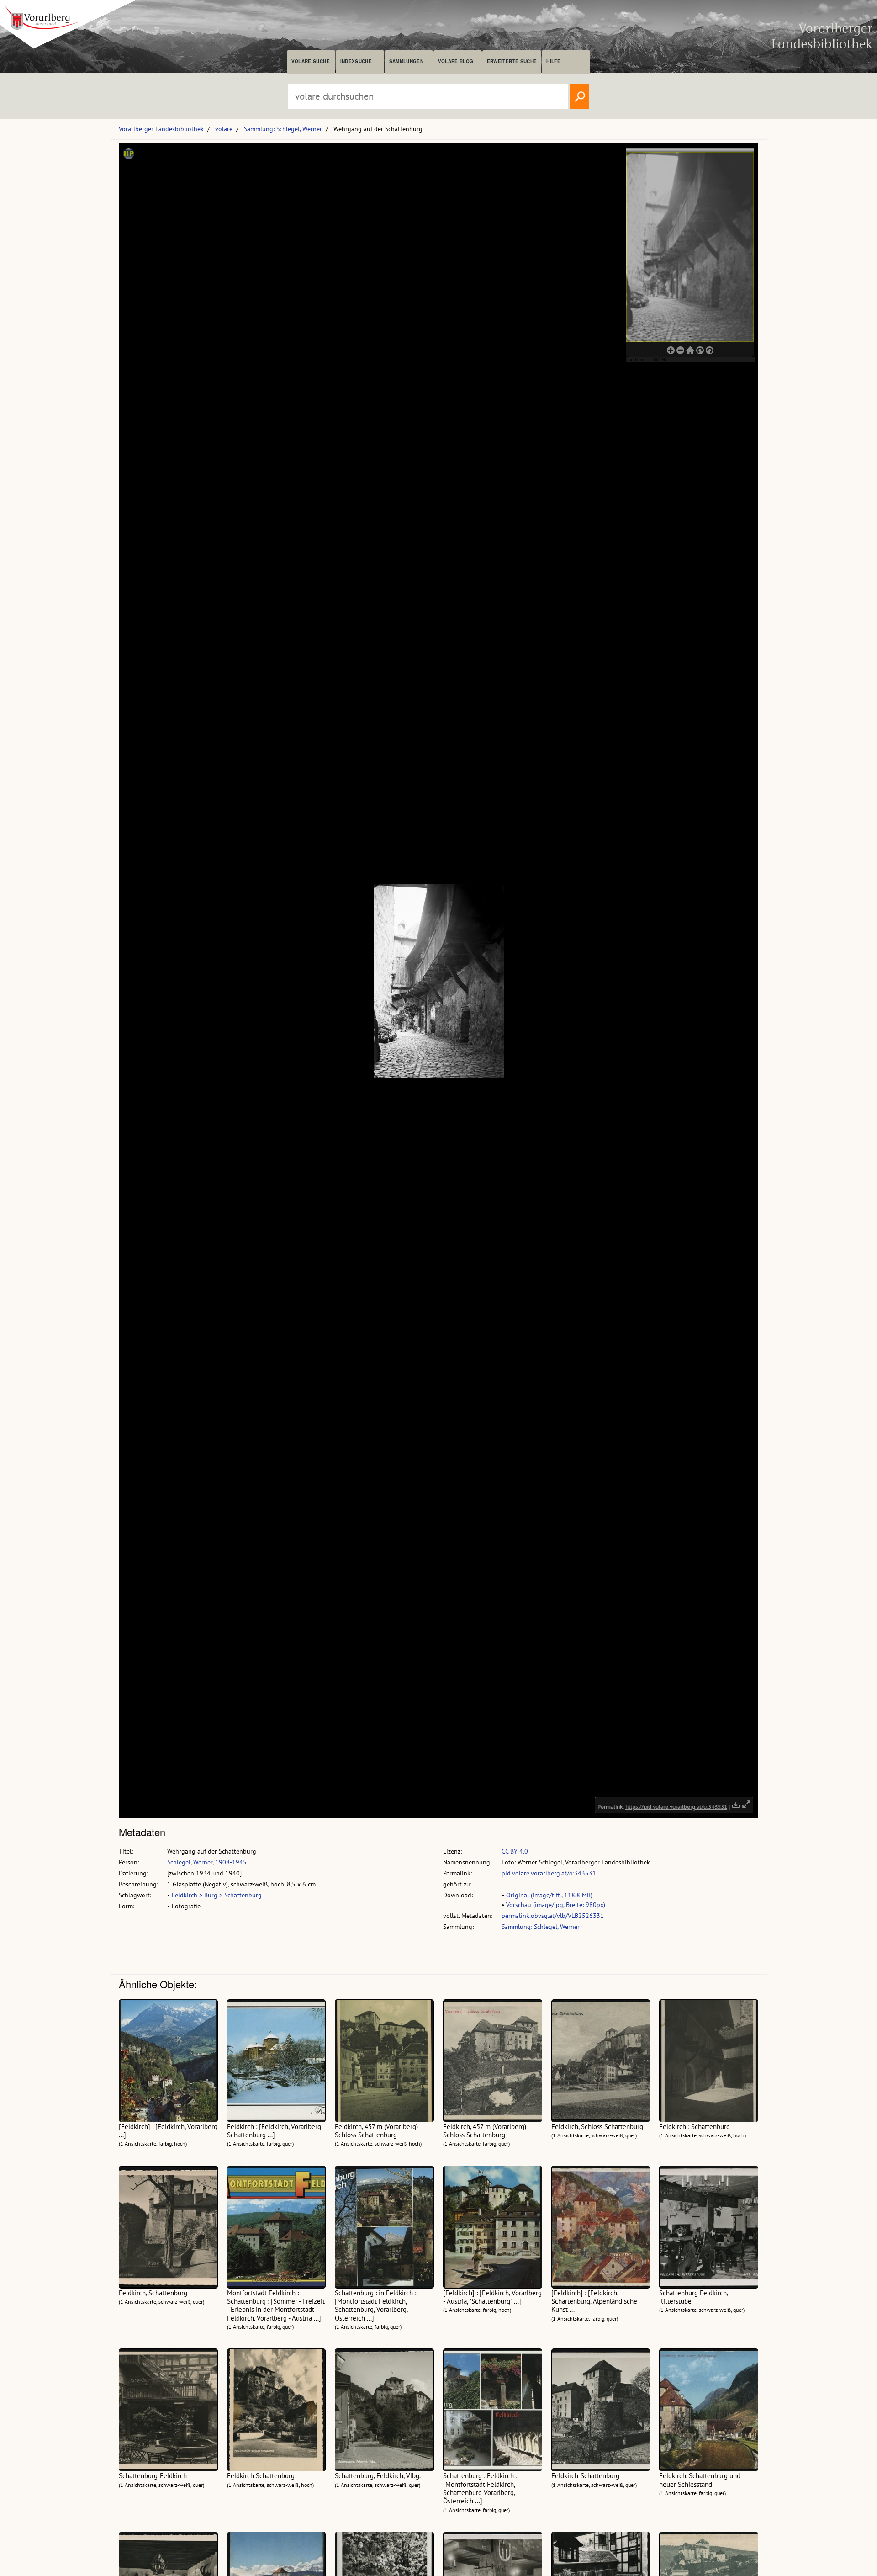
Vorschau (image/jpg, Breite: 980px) (556, 1905)
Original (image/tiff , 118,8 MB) (549, 1895)
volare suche (311, 61)
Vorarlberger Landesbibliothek (161, 129)
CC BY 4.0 (515, 1851)
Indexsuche (356, 61)
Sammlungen (406, 61)
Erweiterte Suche (512, 61)
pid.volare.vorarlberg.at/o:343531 (549, 1873)
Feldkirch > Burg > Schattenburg (217, 1895)
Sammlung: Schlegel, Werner (283, 129)
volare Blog (456, 61)
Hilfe (553, 61)
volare (224, 129)
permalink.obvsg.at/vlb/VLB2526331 (553, 1916)
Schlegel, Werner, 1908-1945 (207, 1862)
